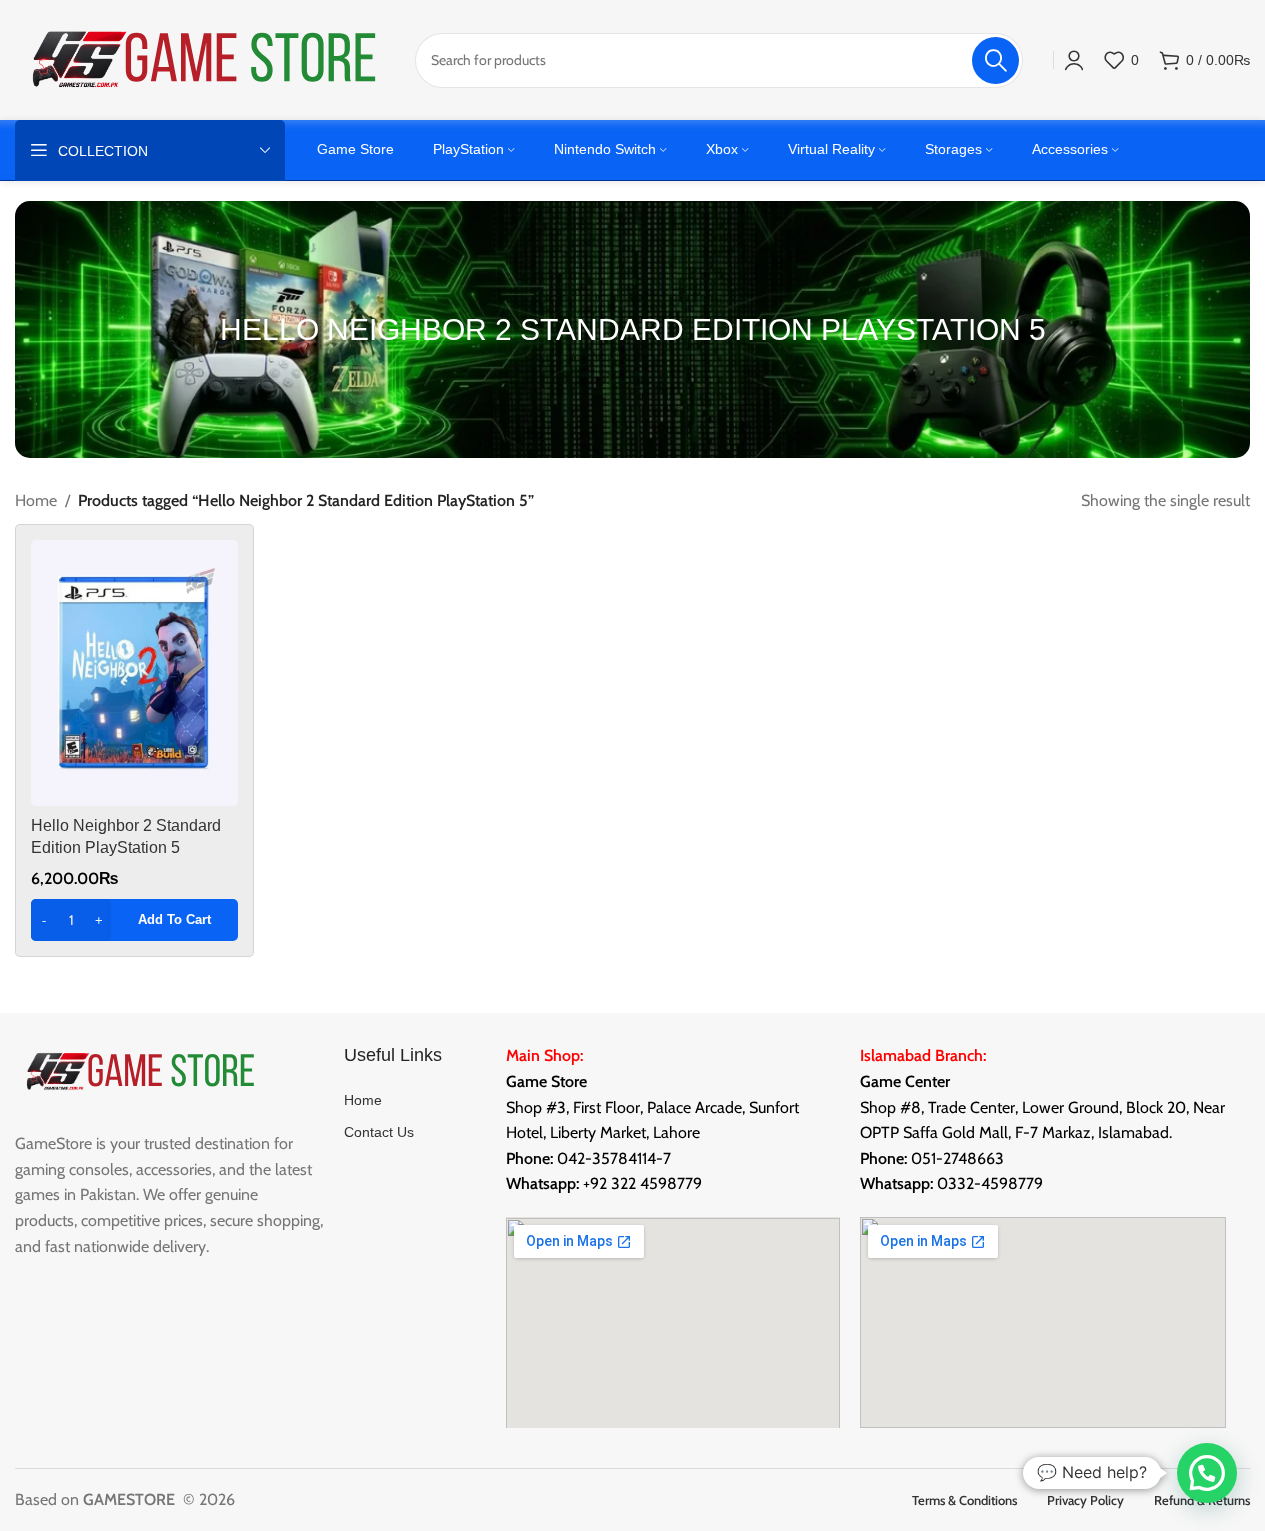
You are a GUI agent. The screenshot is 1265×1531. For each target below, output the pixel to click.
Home (36, 500)
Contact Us (379, 1132)
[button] (134, 920)
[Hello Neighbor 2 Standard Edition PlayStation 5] (134, 673)
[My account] (1074, 60)
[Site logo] (205, 58)
